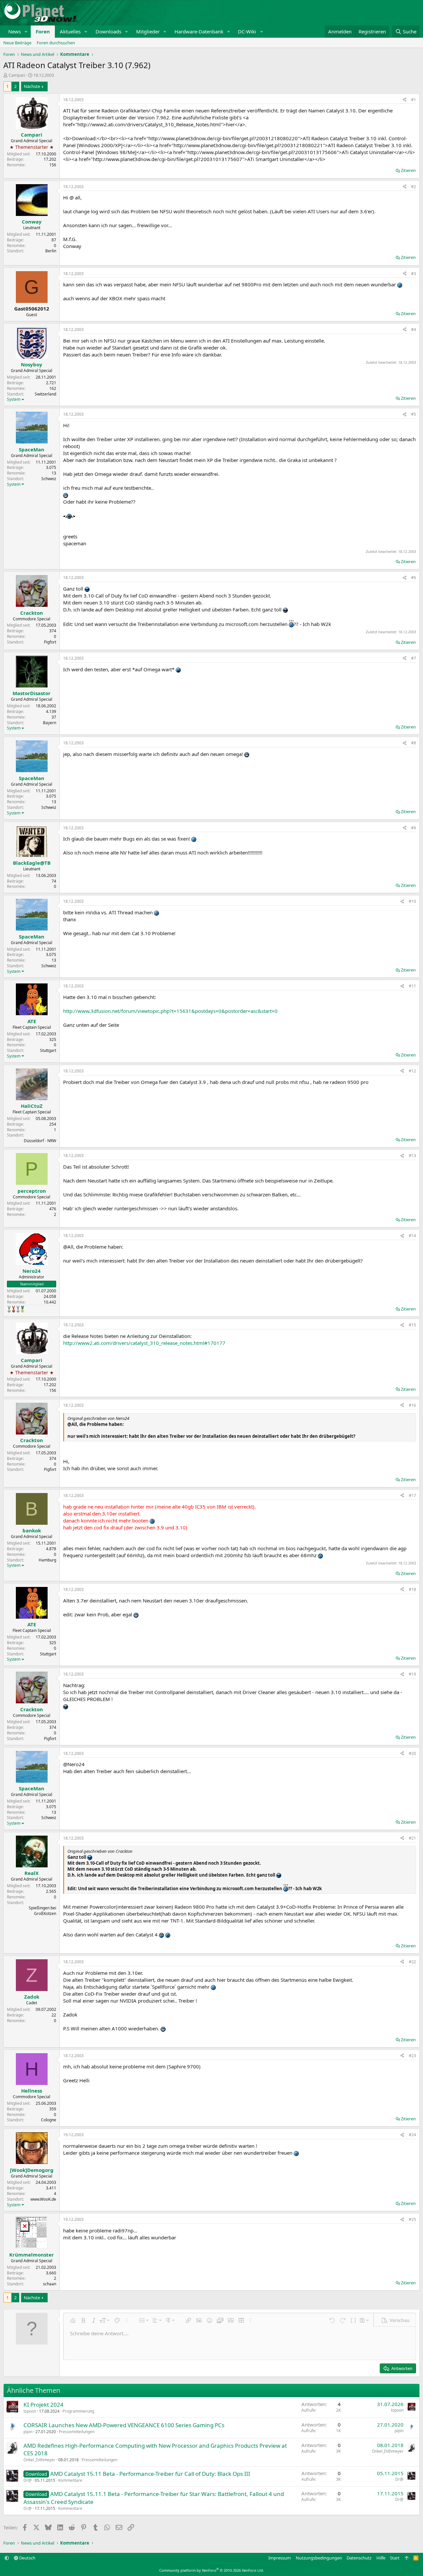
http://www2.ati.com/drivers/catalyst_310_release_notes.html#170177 (144, 1343)
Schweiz (49, 479)
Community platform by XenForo (212, 2570)
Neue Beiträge (17, 43)
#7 (414, 658)
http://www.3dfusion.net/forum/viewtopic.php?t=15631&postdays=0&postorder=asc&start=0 (170, 1011)
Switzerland (45, 394)
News (15, 31)
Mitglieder (148, 31)
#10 (412, 901)
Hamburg (47, 1560)
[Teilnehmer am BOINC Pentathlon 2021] (22, 1309)
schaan (50, 2284)
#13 (412, 1156)
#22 (412, 1962)
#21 (412, 1838)
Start (395, 2558)
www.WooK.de (43, 2199)
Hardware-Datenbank (199, 31)
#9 (414, 828)
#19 (412, 1674)
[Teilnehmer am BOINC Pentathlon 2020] (14, 1309)
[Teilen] (404, 100)
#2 (414, 187)
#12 (412, 1071)
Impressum (280, 2558)
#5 (414, 414)
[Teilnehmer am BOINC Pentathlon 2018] (18, 1309)
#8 (414, 743)
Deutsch (27, 2558)
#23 (412, 2056)
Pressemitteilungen (77, 2432)
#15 (412, 1325)
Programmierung (78, 2411)
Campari (17, 75)
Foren (43, 31)
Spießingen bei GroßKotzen (42, 1911)
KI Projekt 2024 (43, 2405)
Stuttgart (48, 1050)
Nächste (32, 86)
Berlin (51, 251)
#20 (412, 1753)
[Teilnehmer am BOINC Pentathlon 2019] (9, 1309)
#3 (414, 274)
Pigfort (50, 642)
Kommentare (70, 2480)
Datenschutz (359, 2558)
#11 (412, 986)
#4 (414, 330)
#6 (414, 578)
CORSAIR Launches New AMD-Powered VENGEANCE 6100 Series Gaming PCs (124, 2425)
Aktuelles (70, 31)
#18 (412, 1589)
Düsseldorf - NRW (40, 1141)
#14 (412, 1236)
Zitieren (408, 170)
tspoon (30, 2411)
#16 (412, 1405)
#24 (412, 2135)
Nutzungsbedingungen (319, 2558)
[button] (26, 32)
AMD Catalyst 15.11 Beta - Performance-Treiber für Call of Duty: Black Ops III (150, 2474)
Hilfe (381, 2558)
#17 (412, 1496)
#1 (414, 100)
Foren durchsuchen (56, 43)
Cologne (49, 2120)
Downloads (108, 31)
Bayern (50, 723)
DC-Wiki (247, 31)
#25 (412, 2219)
